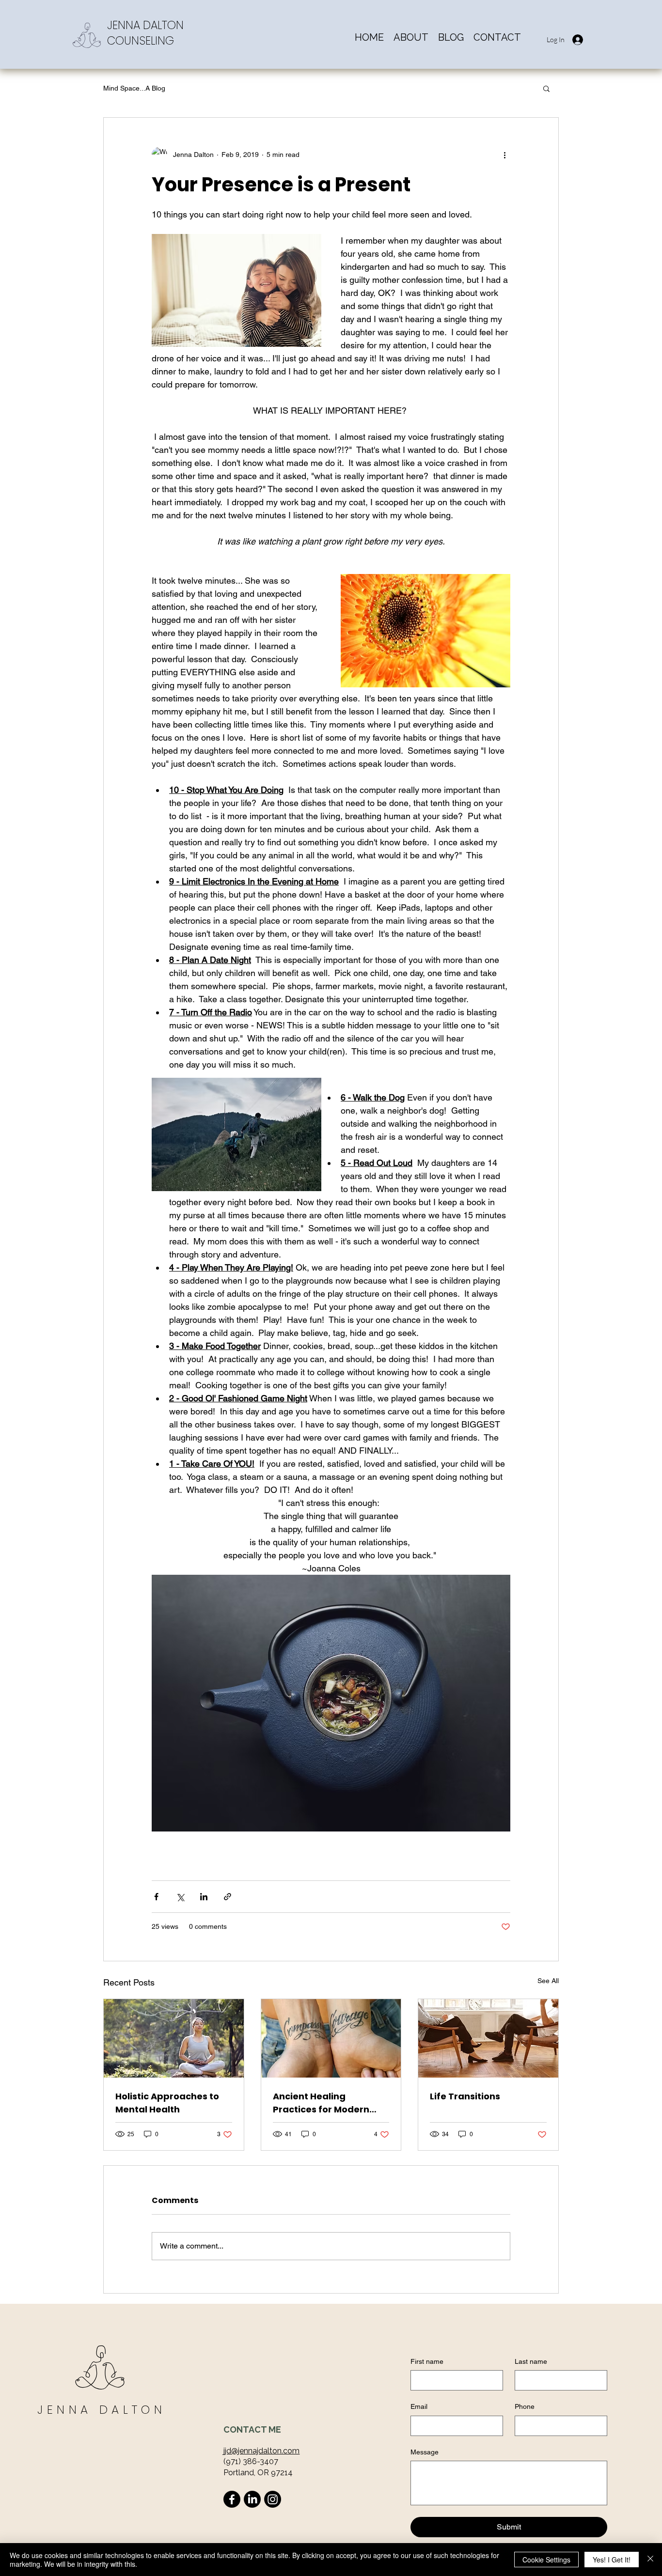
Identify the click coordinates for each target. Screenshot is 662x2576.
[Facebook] (232, 2499)
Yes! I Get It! (612, 2560)
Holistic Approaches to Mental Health (167, 2103)
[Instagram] (273, 2499)
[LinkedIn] (252, 2499)
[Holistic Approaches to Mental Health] (174, 2038)
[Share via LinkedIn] (204, 1897)
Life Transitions (465, 2096)
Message (425, 2452)
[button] (546, 88)
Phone (525, 2406)
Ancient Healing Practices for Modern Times (321, 2103)
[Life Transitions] (488, 2038)
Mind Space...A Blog (134, 88)
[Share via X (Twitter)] (180, 1897)
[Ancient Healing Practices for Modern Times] (331, 2038)
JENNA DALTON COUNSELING (145, 33)
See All (548, 1981)
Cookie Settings (546, 2560)
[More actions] (504, 155)
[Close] (650, 2560)
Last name (531, 2361)
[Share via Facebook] (156, 1897)
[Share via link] (228, 1897)
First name (427, 2361)
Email (419, 2406)
